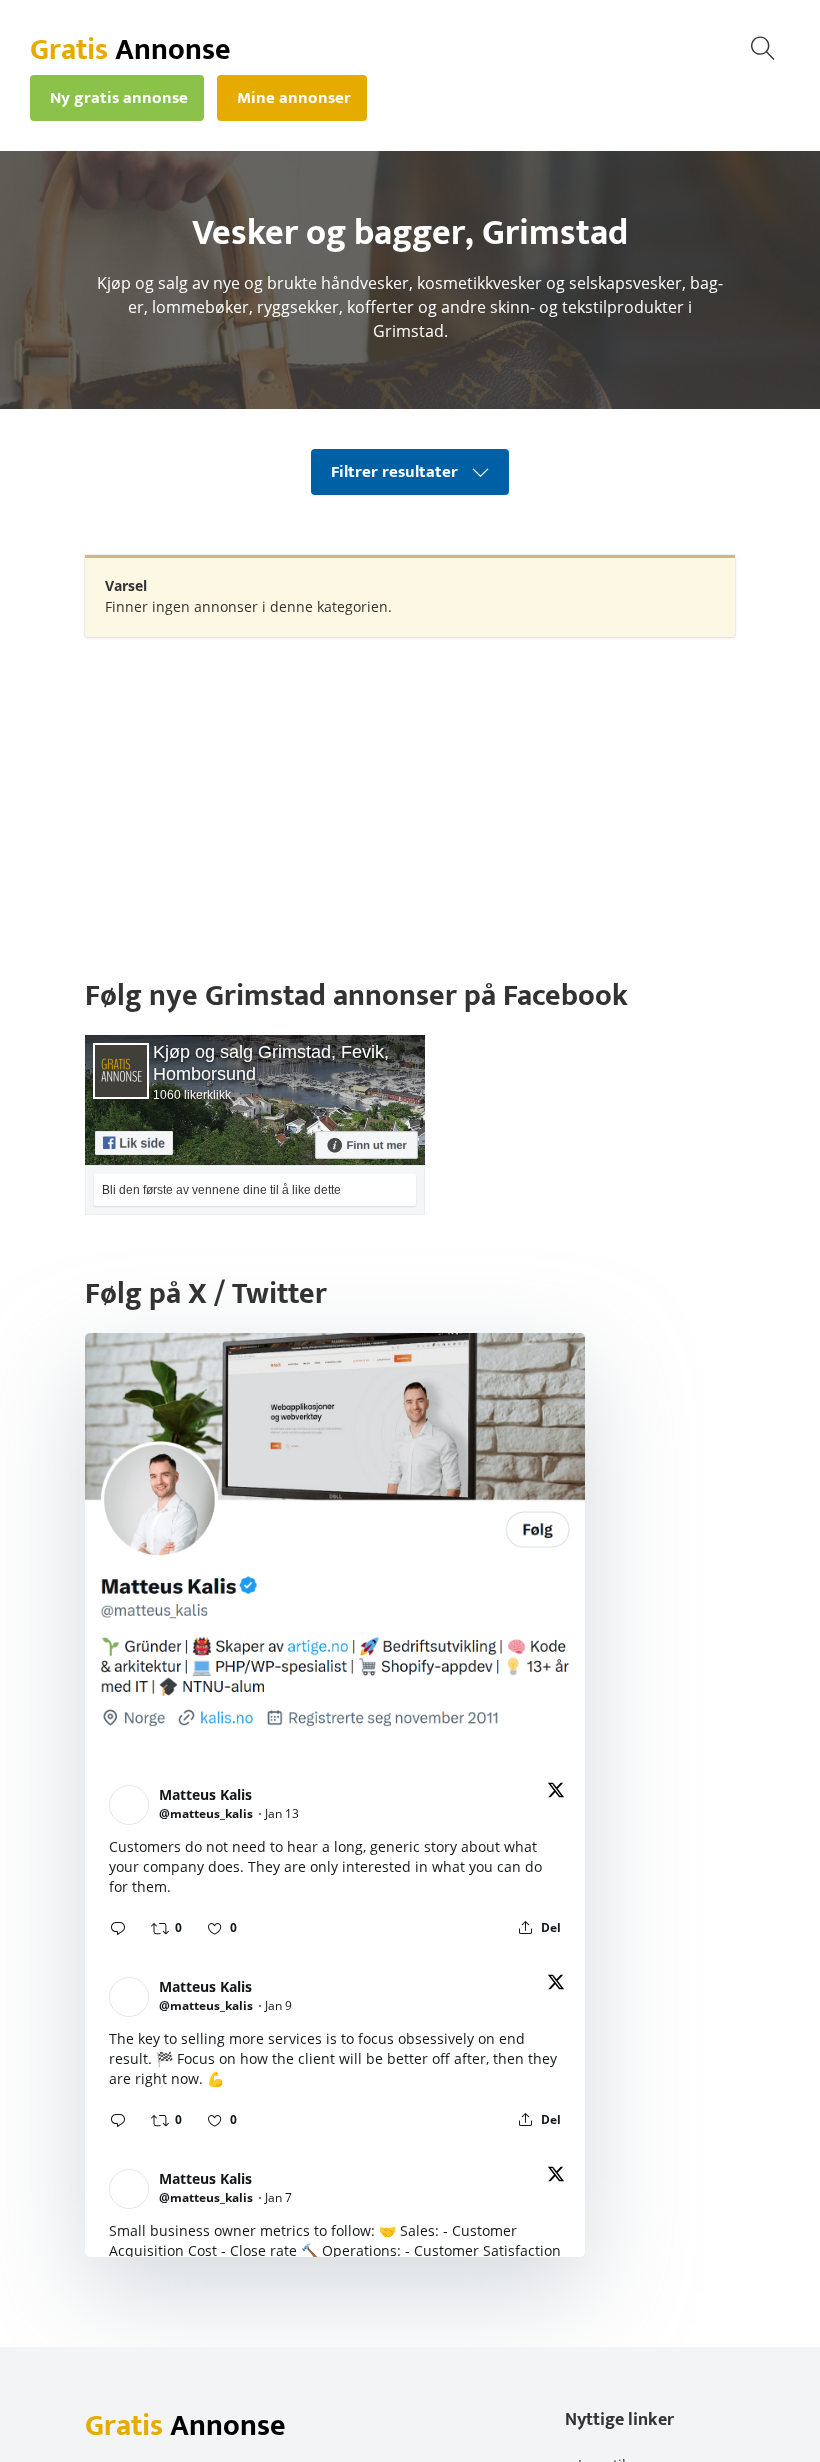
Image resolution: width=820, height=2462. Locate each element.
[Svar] (118, 1928)
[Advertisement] (410, 797)
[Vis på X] (556, 1793)
